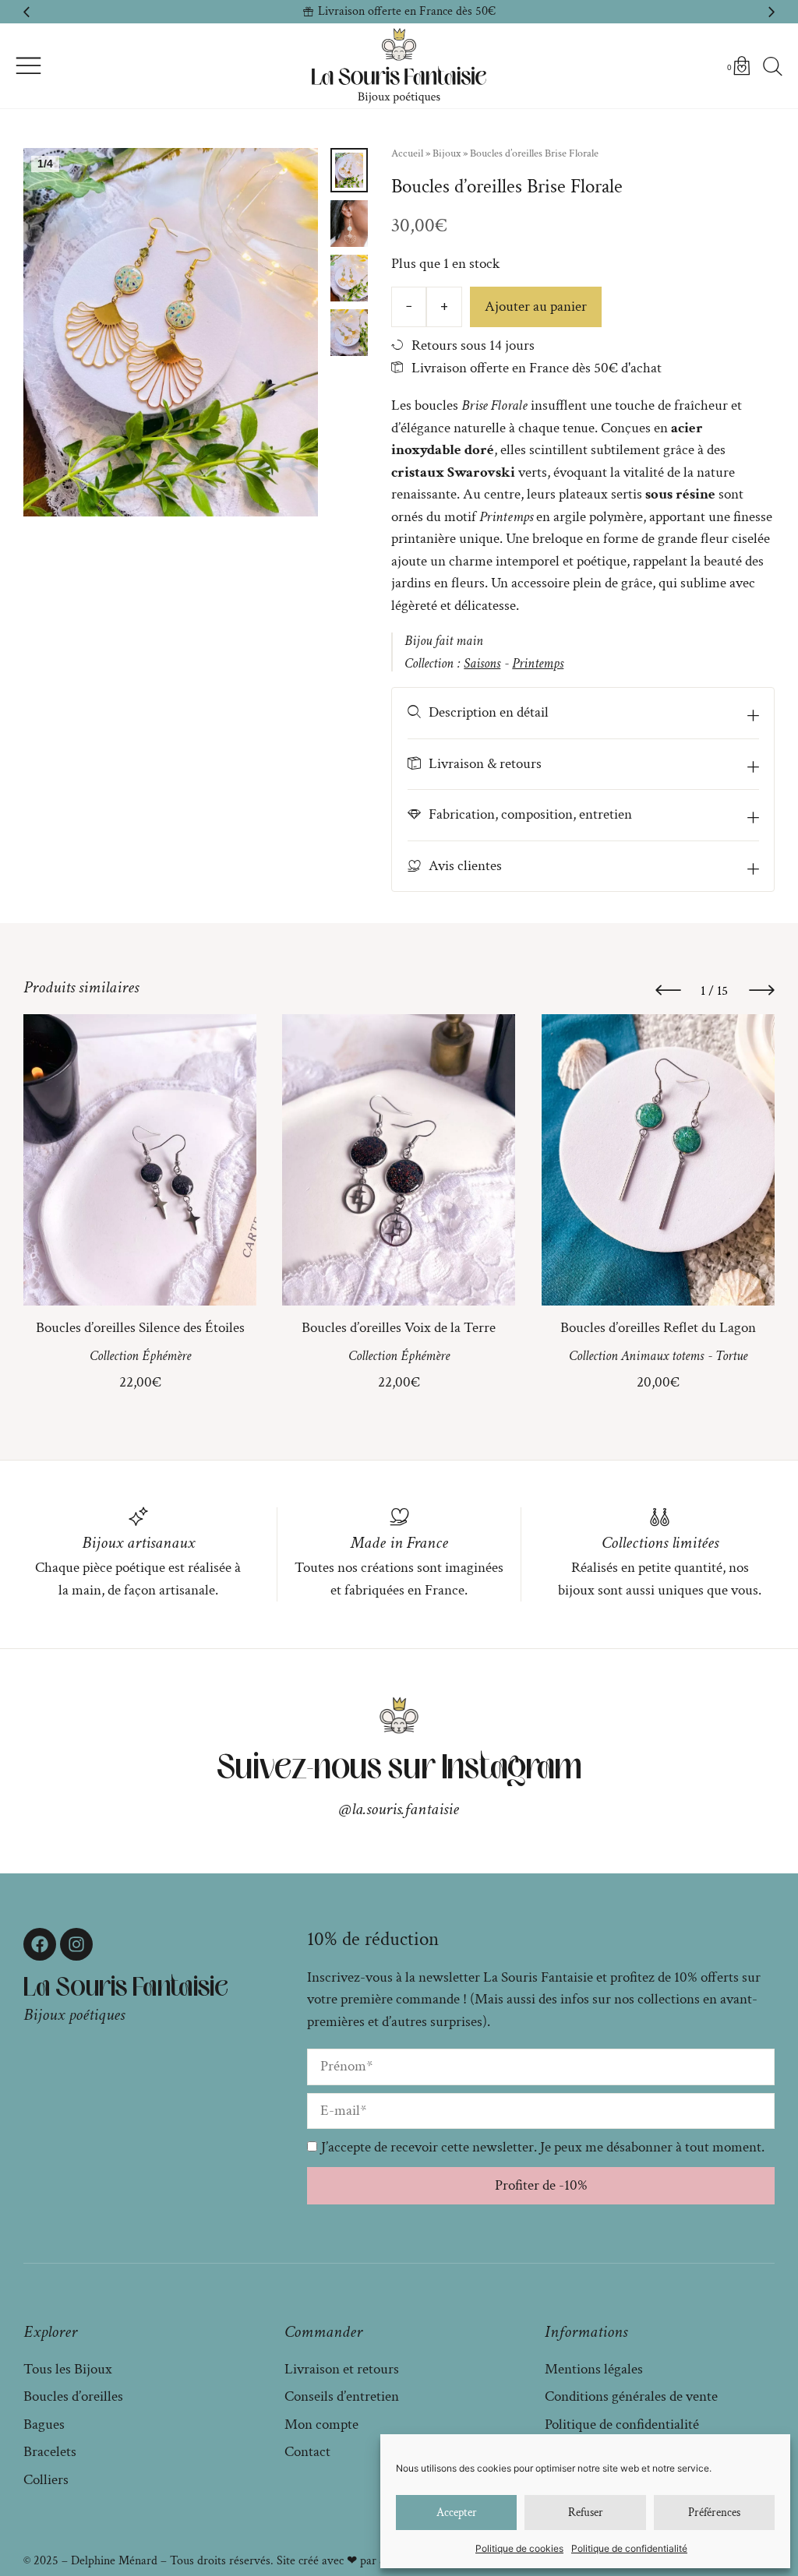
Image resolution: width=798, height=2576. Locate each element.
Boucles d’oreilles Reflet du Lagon (658, 1328)
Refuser (586, 2513)
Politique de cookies (519, 2548)
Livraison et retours (342, 2369)
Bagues (44, 2424)
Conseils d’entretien (342, 2396)
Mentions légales (594, 2369)
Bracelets (50, 2452)
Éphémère (166, 1356)
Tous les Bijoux (68, 2369)
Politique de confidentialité (629, 2548)
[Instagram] (76, 1944)
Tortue (731, 1356)
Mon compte (321, 2424)
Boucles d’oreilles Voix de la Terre (399, 1328)
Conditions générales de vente (631, 2396)
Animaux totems (662, 1356)
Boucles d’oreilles (73, 2396)
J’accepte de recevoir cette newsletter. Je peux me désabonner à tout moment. (543, 2147)
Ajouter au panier (536, 307)
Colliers (46, 2480)
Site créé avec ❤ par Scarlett (347, 2561)
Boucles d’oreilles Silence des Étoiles (140, 1328)
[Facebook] (40, 1944)
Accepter (457, 2513)
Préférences (714, 2513)
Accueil (407, 153)
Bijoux (447, 153)
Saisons (482, 663)
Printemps (538, 663)
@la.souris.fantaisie (399, 1809)
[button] (26, 12)
